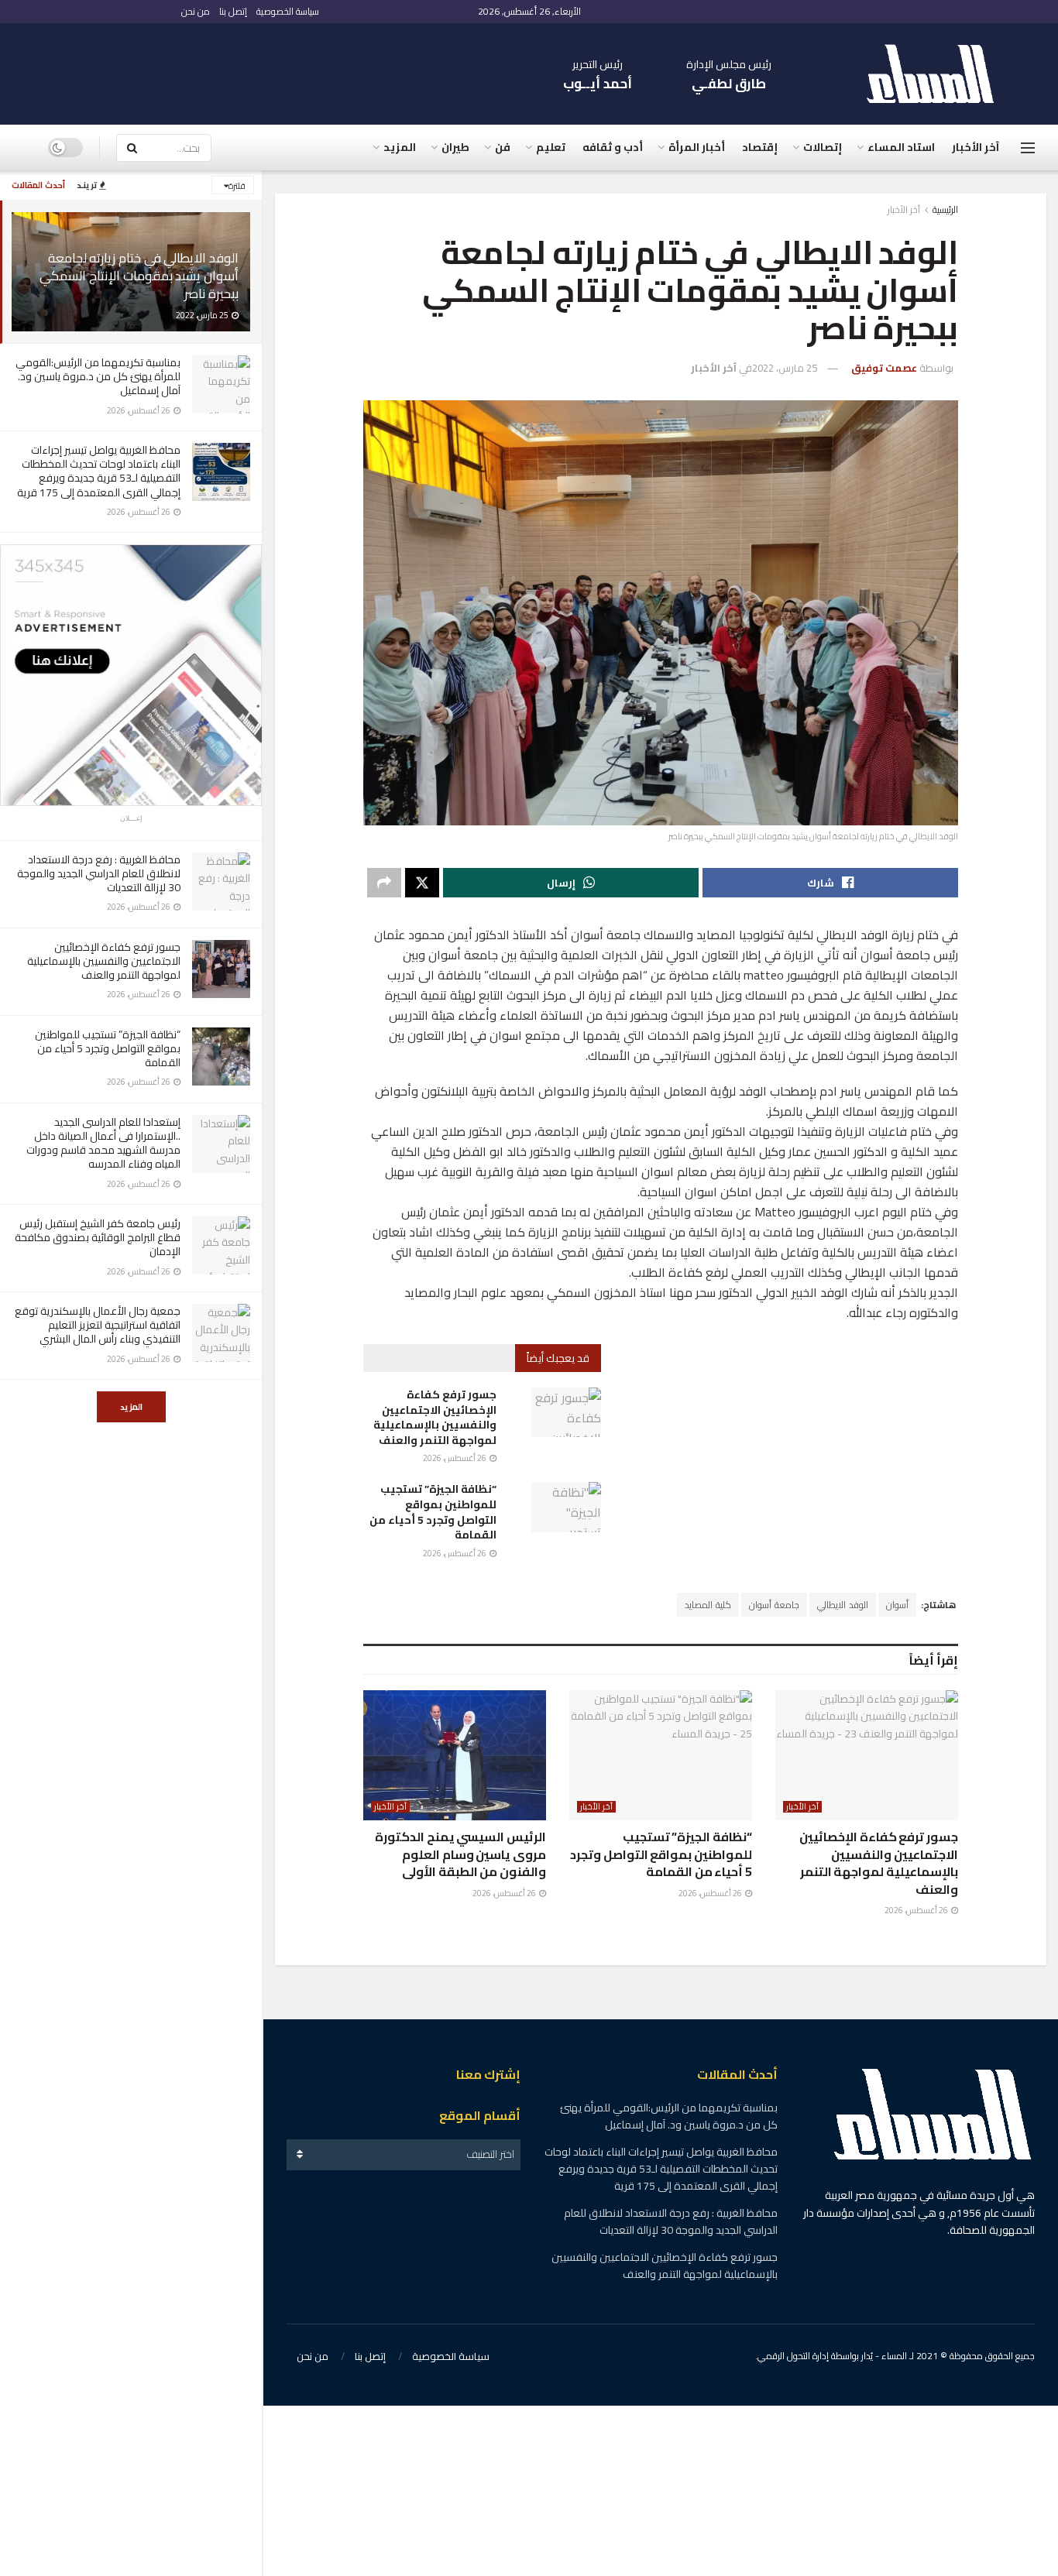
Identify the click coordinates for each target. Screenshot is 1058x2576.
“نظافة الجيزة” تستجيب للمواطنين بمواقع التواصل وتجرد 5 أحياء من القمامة (108, 1048)
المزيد (131, 1407)
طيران (455, 147)
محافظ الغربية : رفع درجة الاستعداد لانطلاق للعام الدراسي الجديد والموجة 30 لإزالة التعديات (99, 873)
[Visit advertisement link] (131, 675)
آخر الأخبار (976, 147)
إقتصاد (760, 147)
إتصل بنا (233, 11)
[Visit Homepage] (938, 74)
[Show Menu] (1028, 148)
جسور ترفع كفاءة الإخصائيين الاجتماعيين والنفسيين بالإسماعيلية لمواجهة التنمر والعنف (104, 961)
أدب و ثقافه (613, 147)
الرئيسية (945, 209)
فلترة (237, 186)
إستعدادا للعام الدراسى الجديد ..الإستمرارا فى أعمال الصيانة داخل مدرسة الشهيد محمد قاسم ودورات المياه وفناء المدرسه (103, 1143)
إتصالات (823, 147)
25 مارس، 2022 (785, 368)
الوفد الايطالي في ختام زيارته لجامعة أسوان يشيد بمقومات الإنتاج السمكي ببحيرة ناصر (139, 276)
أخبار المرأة (697, 147)
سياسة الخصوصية (288, 11)
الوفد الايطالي (843, 1605)
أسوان (897, 1605)
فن (503, 147)
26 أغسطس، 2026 (455, 1458)
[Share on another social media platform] (384, 883)
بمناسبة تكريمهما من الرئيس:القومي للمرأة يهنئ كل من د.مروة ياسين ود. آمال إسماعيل (98, 376)
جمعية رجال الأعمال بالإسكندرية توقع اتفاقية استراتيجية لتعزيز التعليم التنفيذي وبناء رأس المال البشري (98, 1325)
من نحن (196, 11)
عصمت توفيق (884, 368)
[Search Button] (132, 148)
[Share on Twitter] (422, 883)
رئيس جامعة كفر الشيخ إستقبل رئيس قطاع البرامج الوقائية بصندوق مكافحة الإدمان (98, 1237)
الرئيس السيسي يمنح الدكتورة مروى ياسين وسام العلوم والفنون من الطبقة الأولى (460, 1854)
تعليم (551, 147)
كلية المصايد (708, 1605)
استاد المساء (901, 147)
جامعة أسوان (774, 1605)
